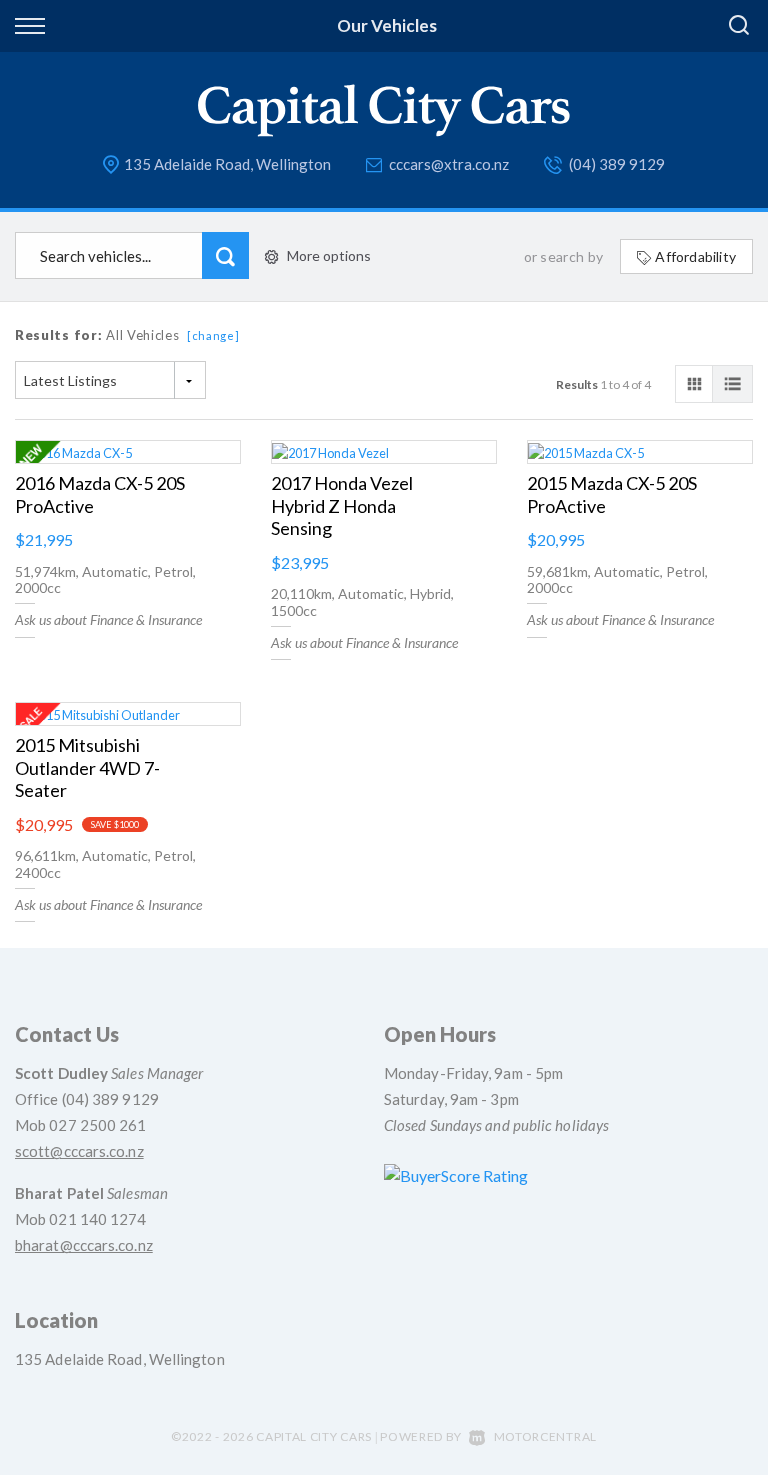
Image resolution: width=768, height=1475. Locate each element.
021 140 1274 (97, 1219)
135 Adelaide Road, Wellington (227, 164)
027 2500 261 (97, 1125)
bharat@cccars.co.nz (84, 1245)
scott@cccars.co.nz (79, 1151)
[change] (213, 335)
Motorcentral (545, 1436)
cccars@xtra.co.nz (449, 164)
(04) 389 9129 (617, 164)
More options (329, 255)
